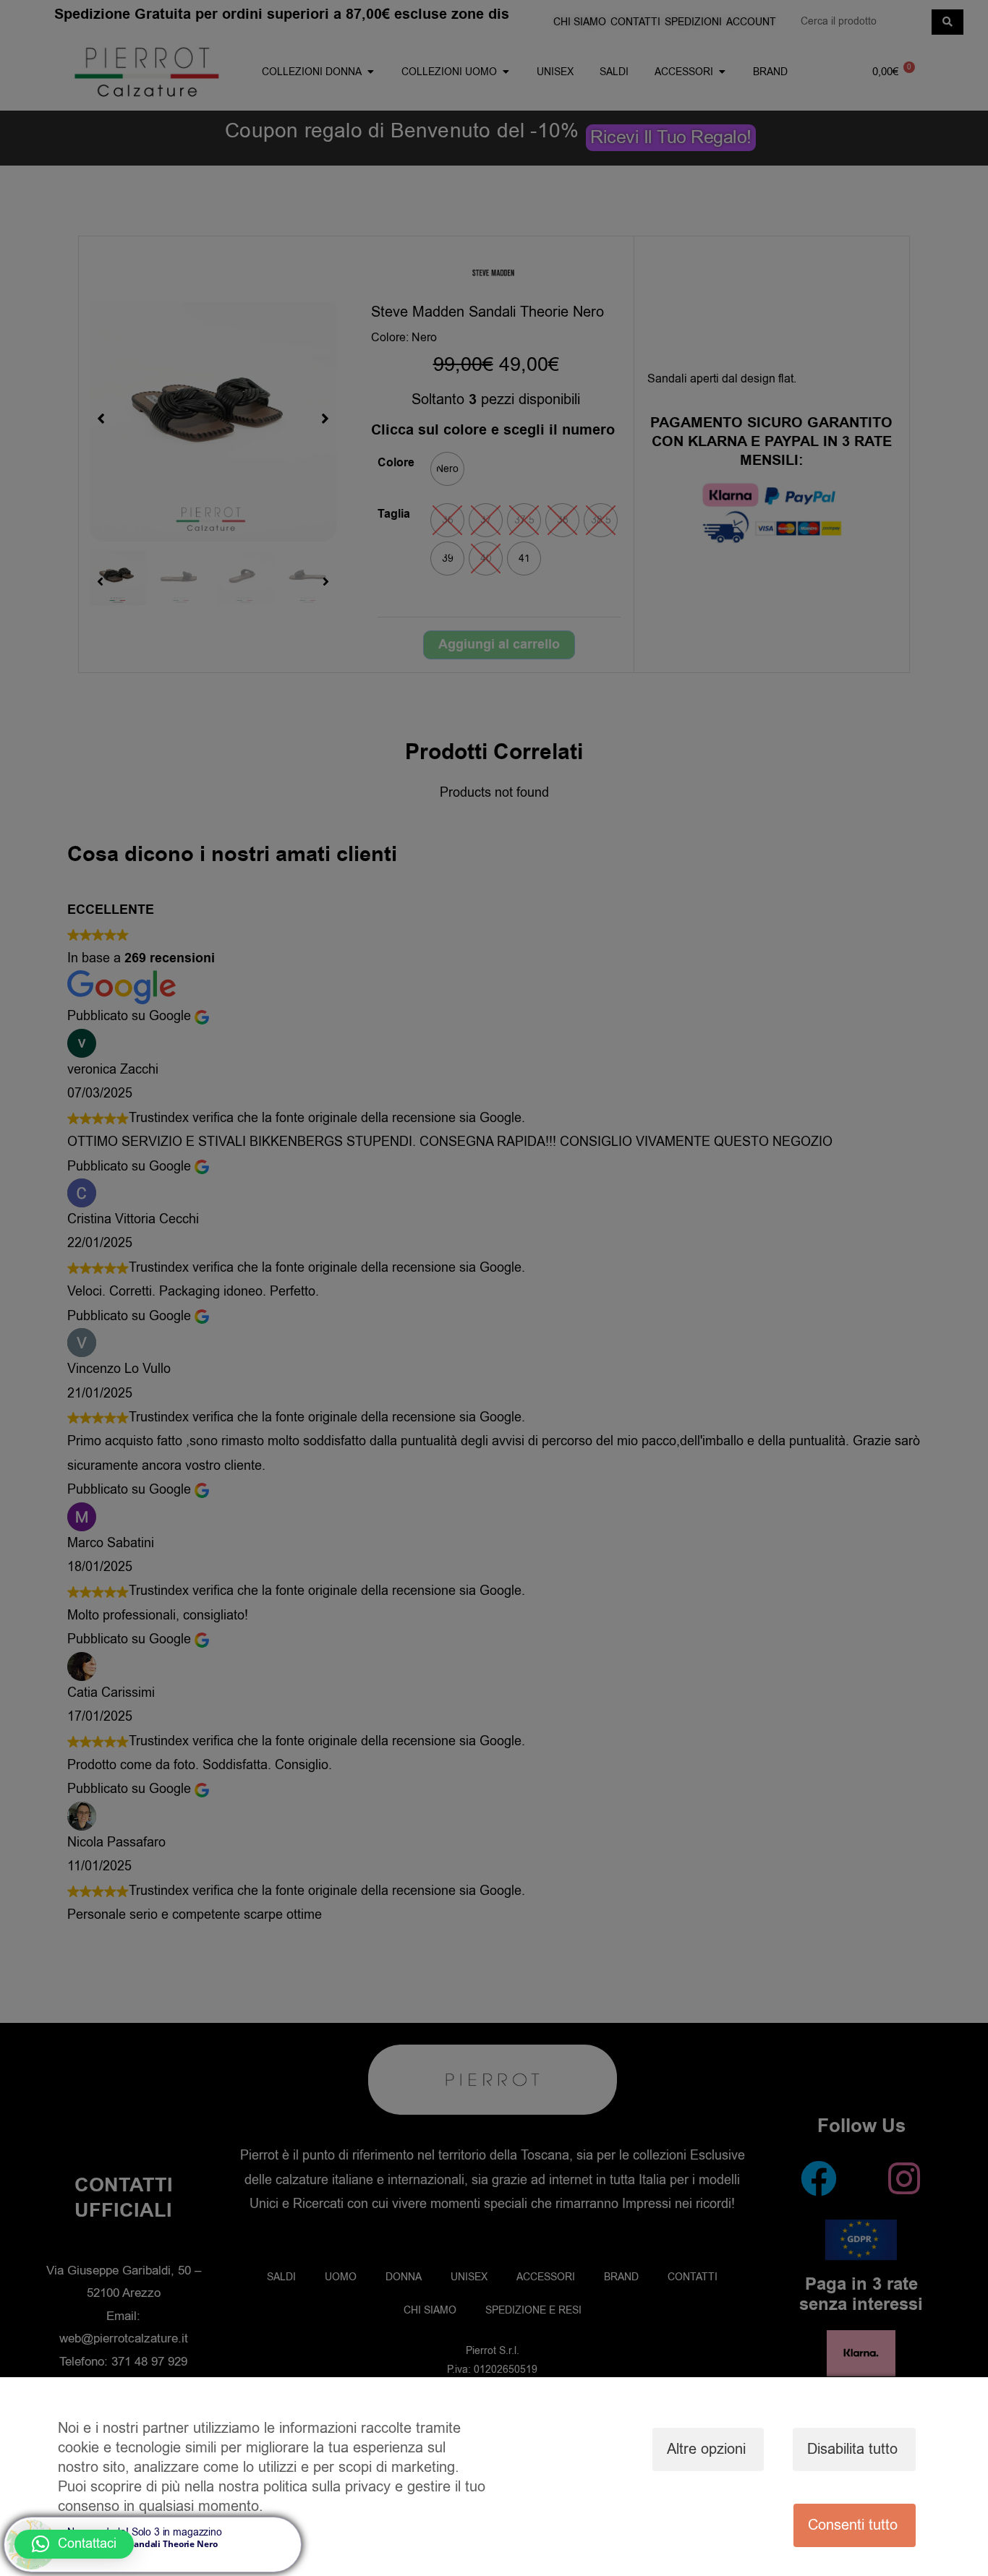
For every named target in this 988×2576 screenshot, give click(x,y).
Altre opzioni (706, 2449)
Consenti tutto (853, 2525)
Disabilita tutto (852, 2449)
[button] (74, 2544)
